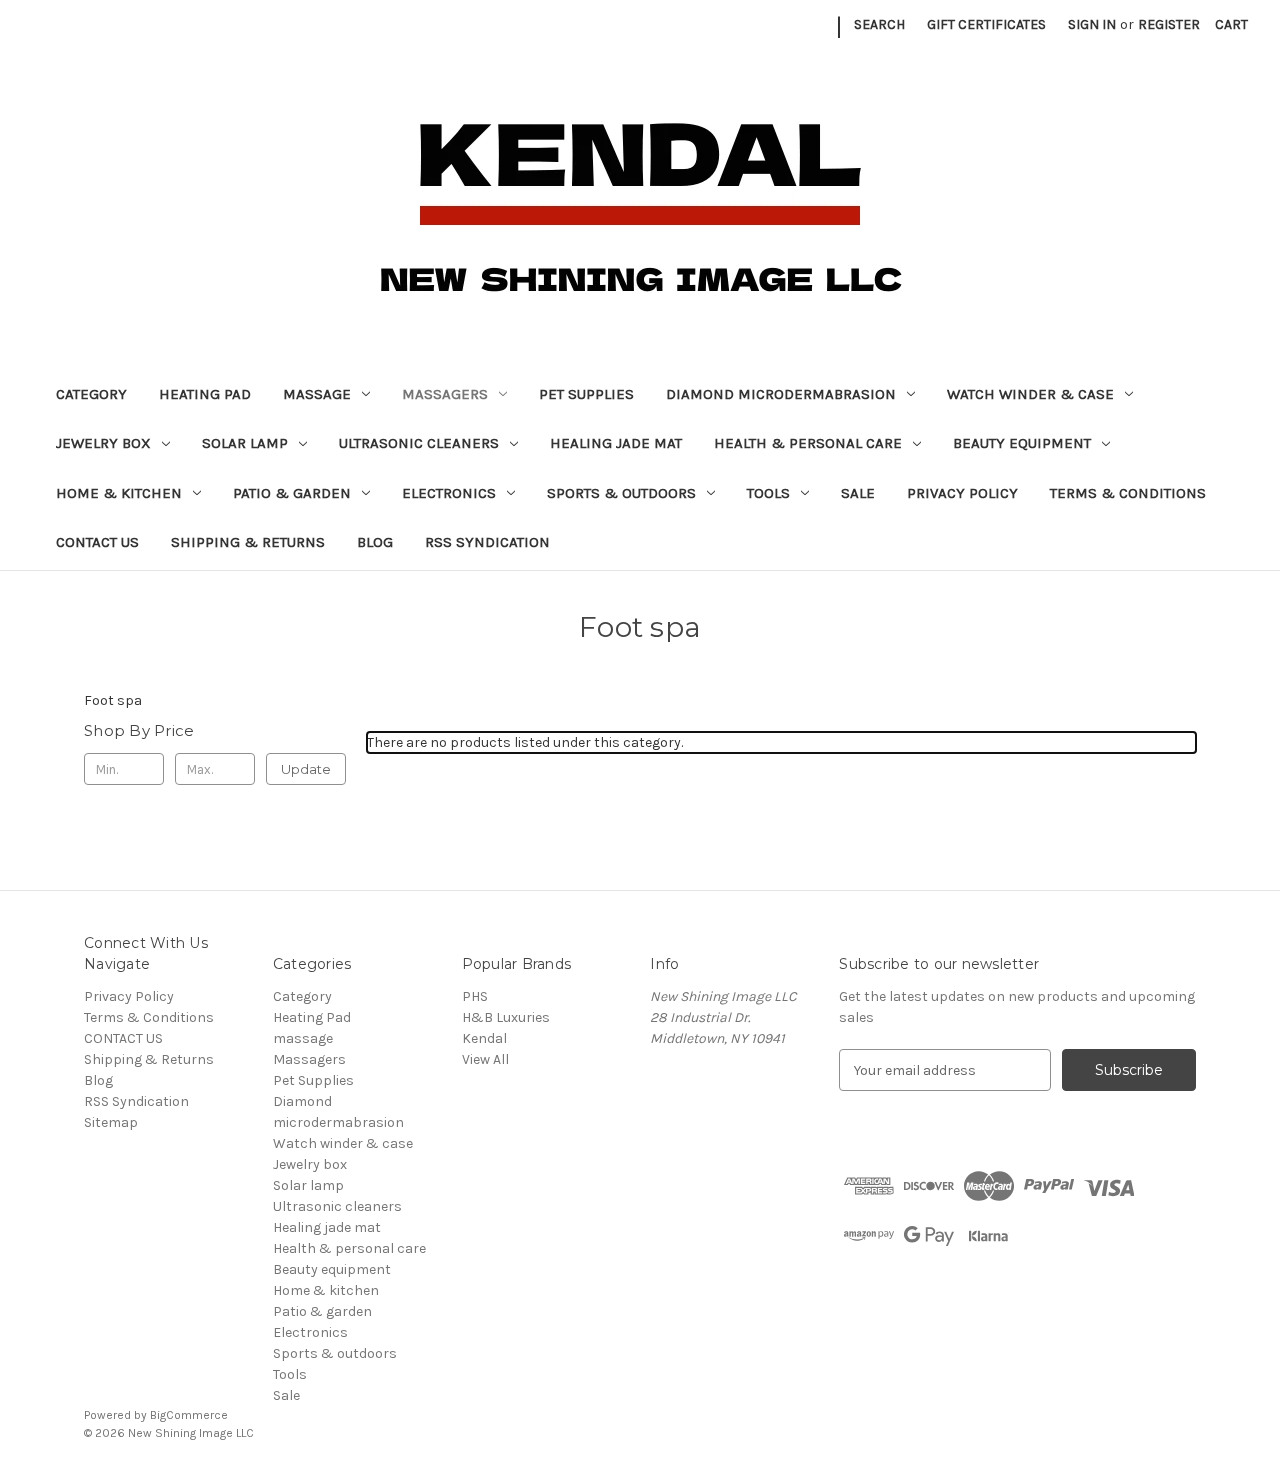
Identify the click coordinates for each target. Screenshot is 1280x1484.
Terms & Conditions (1128, 493)
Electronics (449, 493)
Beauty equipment (1022, 443)
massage (317, 394)
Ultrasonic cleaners (419, 443)
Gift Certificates (986, 24)
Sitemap (111, 1122)
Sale (858, 493)
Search (879, 24)
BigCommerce (189, 1415)
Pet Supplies (586, 394)
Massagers (445, 394)
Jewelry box (103, 443)
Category (91, 394)
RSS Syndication (487, 542)
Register (1169, 24)
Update (306, 769)
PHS (475, 996)
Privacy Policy (962, 493)
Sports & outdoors (621, 493)
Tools (768, 493)
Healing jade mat (616, 443)
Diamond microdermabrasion (781, 394)
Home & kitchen (119, 493)
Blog (375, 542)
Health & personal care (808, 443)
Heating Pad (205, 394)
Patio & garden (292, 493)
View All (485, 1059)
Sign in (1092, 24)
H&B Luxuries (506, 1017)
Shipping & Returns (248, 542)
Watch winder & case (1030, 394)
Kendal (484, 1038)
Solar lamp (245, 443)
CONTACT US (97, 542)
